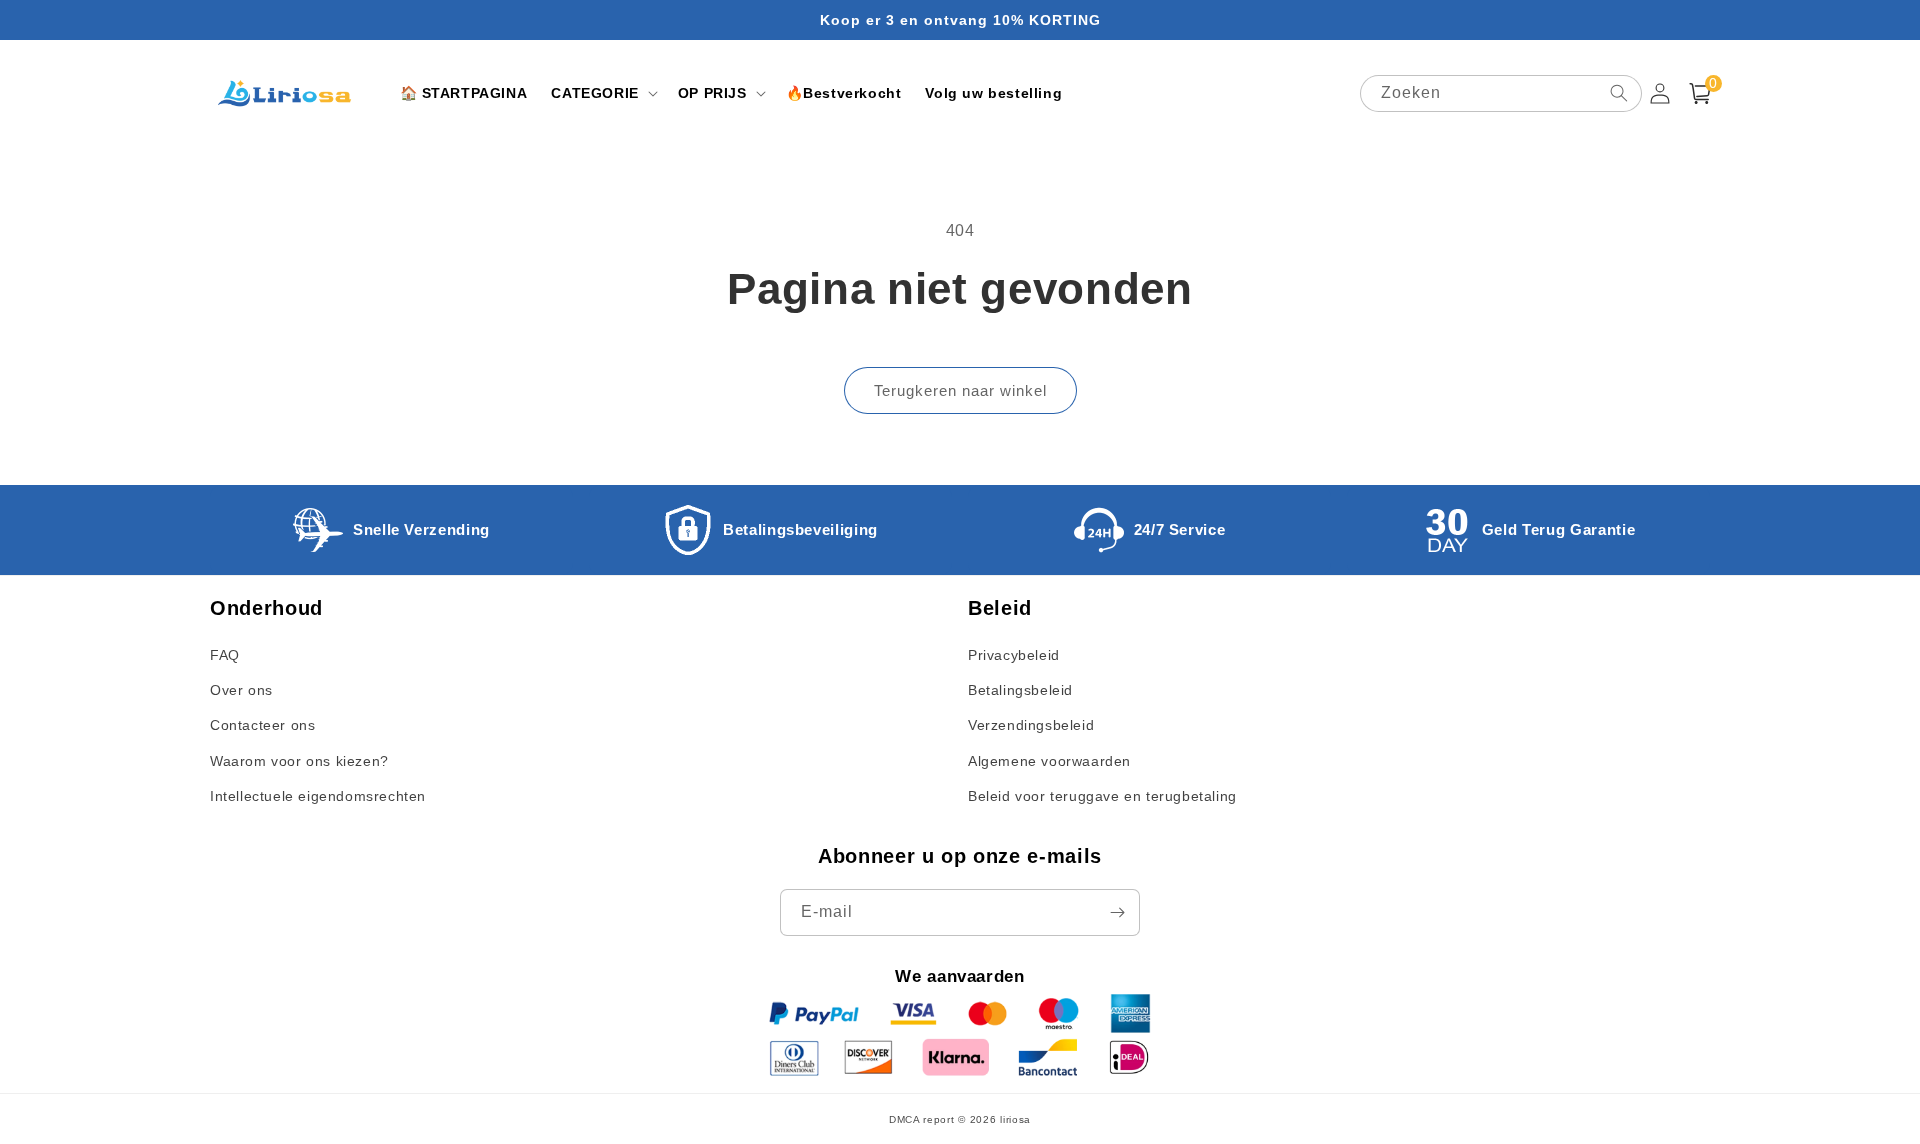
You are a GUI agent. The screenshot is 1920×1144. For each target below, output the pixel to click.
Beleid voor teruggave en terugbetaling (1102, 796)
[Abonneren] (1117, 912)
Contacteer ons (262, 725)
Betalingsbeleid (1020, 690)
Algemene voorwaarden (1049, 761)
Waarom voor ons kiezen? (299, 761)
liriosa (1015, 1119)
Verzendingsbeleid (1031, 725)
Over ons (241, 690)
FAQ (225, 655)
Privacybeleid (1014, 655)
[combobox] (1501, 93)
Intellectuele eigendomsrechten (318, 796)
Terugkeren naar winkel (960, 390)
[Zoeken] (1619, 93)
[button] (602, 93)
